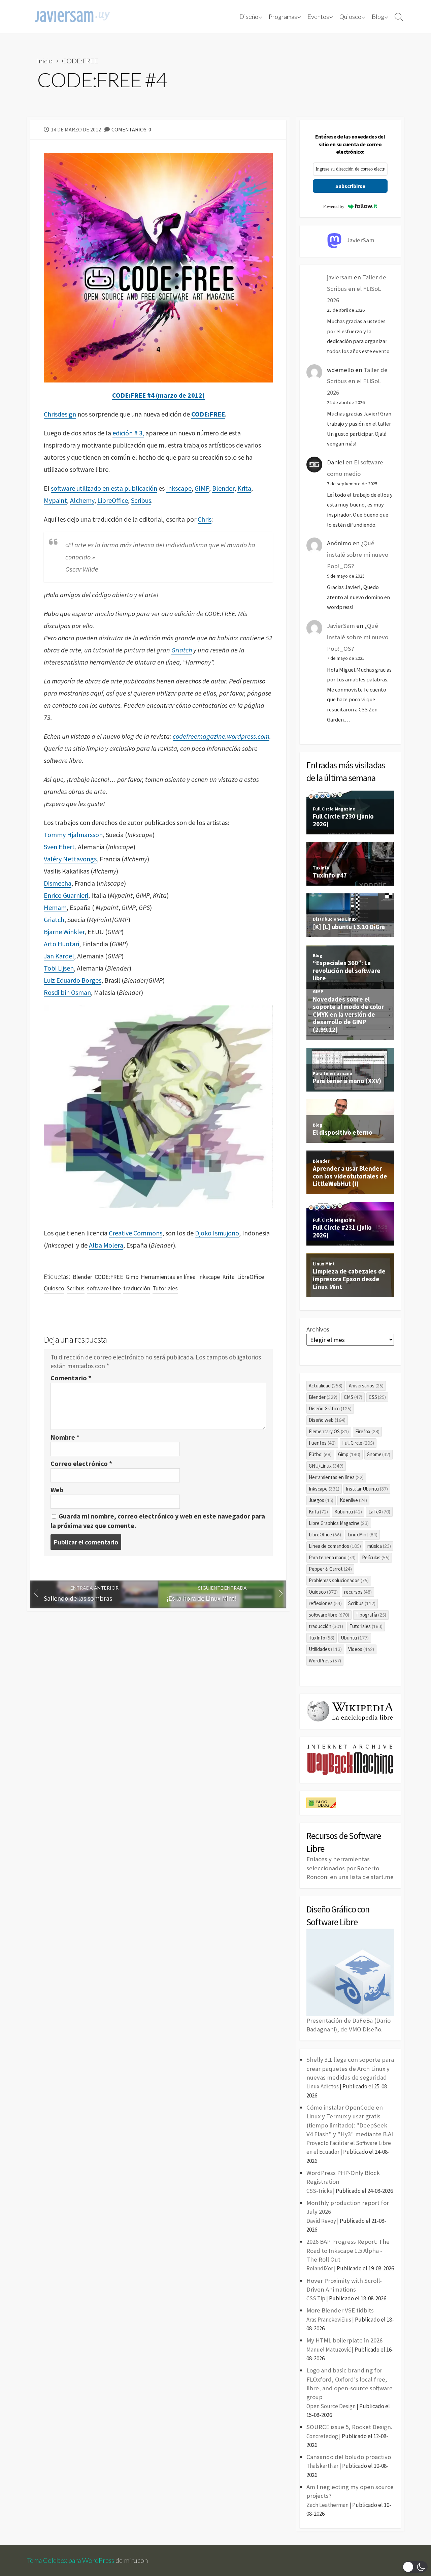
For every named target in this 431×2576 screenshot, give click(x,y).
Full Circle (358, 1443)
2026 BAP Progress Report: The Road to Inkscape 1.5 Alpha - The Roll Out (348, 2250)
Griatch (182, 650)
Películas (376, 1557)
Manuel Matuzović (329, 2350)
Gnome (379, 1454)
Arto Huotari (61, 944)
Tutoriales (165, 1288)
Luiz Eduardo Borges (73, 980)
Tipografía (371, 1615)
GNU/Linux (326, 1466)
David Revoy (321, 2221)
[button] (415, 2567)
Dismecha (58, 883)
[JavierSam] (72, 17)
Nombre (65, 1437)
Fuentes (322, 1443)
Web (57, 1490)
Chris (205, 519)
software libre (104, 1288)
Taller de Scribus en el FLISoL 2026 (357, 289)
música (379, 1546)
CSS (377, 1397)
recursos (358, 1592)
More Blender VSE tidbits (340, 2310)
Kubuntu (348, 1512)
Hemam (55, 907)
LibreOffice (113, 500)
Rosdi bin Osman (67, 992)
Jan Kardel (59, 956)
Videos (361, 1649)
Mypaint (55, 500)
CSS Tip (316, 2298)
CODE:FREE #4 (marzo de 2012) (158, 395)
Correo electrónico (81, 1463)
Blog (378, 17)
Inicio (45, 61)
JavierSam (341, 626)
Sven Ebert (59, 847)
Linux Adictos (323, 2086)
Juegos (321, 1500)
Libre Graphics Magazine (339, 1523)
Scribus (141, 500)
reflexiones (325, 1603)
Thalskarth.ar (322, 2466)
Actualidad (326, 1386)
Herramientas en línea (168, 1277)
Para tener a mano (332, 1557)
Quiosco (350, 17)
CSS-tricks (319, 2191)
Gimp (132, 1277)
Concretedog (322, 2436)
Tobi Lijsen (59, 968)
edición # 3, (128, 433)
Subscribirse (350, 186)
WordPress (325, 1661)
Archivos (318, 1329)
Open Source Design (331, 2406)
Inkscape (179, 488)
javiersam (340, 277)
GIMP (202, 488)
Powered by (334, 206)
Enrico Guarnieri (66, 895)
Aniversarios (366, 1386)
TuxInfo (322, 1638)
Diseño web (327, 1420)
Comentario (71, 1378)
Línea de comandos (335, 1546)
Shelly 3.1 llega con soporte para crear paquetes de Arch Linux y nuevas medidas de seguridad (350, 2068)
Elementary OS (329, 1431)
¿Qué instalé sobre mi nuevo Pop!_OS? (358, 555)
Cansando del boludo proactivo (349, 2457)
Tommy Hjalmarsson (73, 835)
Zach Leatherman (327, 2505)
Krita (244, 488)
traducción (137, 1288)
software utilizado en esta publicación (104, 488)
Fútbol (320, 1454)
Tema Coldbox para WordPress (71, 2560)
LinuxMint (362, 1535)
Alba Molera (106, 1245)
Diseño (249, 17)
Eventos (318, 17)
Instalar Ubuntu (367, 1489)
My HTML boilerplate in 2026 (344, 2340)
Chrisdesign (60, 414)
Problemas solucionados (339, 1580)
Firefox (367, 1431)
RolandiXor (320, 2268)
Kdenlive (353, 1500)
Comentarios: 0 (131, 129)
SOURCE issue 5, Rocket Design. (349, 2427)
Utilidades (325, 1649)
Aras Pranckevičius (329, 2320)
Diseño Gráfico (330, 1408)
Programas (283, 17)
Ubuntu (355, 1638)
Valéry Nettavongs (70, 859)
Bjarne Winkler (64, 932)
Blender (223, 488)
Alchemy (82, 500)
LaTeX (379, 1512)
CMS (353, 1397)
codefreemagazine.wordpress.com (221, 736)
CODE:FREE (80, 61)
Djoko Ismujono (217, 1233)
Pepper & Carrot (330, 1569)
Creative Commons (136, 1233)
